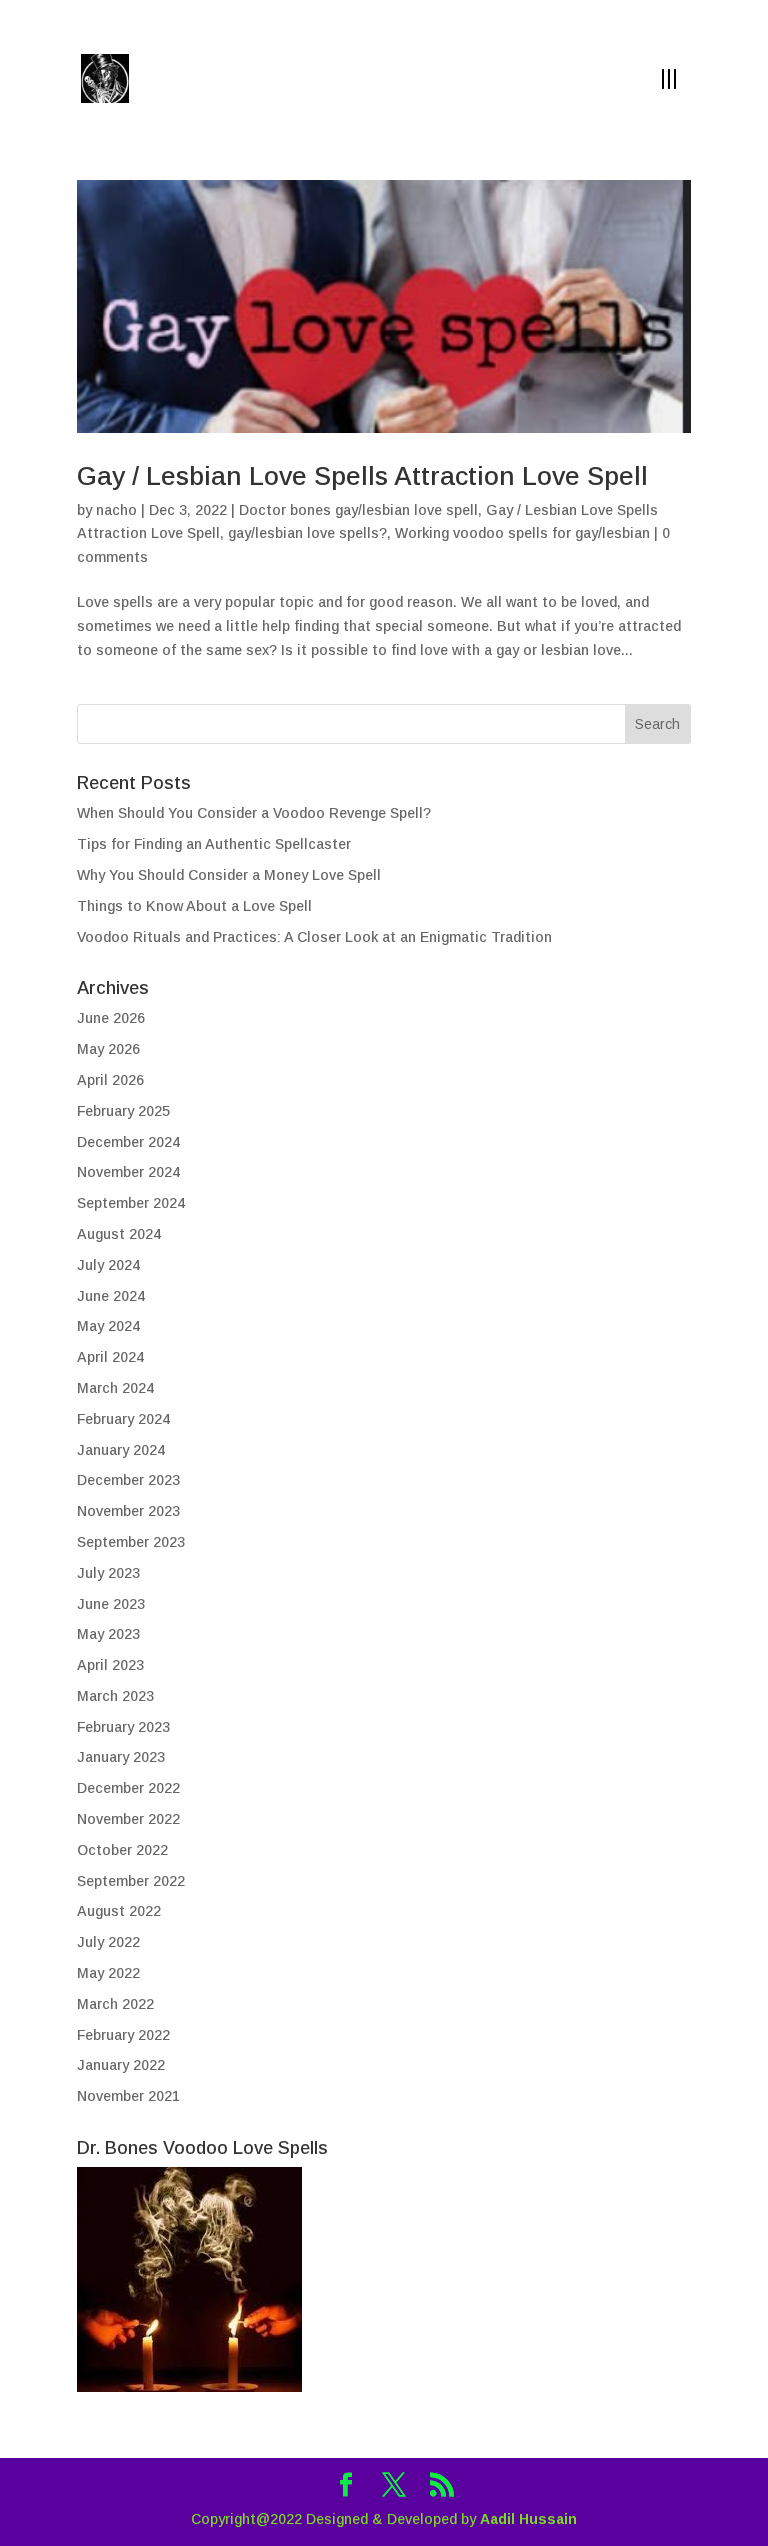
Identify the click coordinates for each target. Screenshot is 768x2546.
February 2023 (123, 1727)
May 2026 (108, 1049)
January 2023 (121, 1757)
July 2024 (108, 1265)
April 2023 (110, 1665)
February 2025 (123, 1111)
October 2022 (122, 1850)
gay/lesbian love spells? (307, 533)
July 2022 (108, 1942)
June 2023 (111, 1604)
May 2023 (108, 1634)
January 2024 (121, 1450)
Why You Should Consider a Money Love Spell (229, 875)
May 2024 (108, 1326)
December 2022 (128, 1788)
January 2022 (121, 2065)
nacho (116, 510)
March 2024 (115, 1388)
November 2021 (128, 2096)
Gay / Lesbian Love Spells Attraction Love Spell (362, 476)
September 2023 (131, 1542)
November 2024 (128, 1172)
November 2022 (128, 1819)
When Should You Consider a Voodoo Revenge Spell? (254, 813)
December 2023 (128, 1480)
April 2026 (110, 1080)
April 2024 (110, 1357)
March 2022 (115, 2004)
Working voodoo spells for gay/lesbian (522, 533)
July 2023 (108, 1573)
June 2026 (111, 1018)
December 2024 (128, 1142)
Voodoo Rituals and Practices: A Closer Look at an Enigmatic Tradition (314, 937)
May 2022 (108, 1973)
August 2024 (119, 1234)
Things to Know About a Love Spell (194, 906)
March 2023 (115, 1696)
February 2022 (123, 2035)
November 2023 (128, 1511)
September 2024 (131, 1203)
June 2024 (111, 1296)
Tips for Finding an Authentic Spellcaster (214, 844)
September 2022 (131, 1881)
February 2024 (123, 1419)
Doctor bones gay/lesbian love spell (358, 510)
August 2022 (119, 1911)
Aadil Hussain (528, 2519)
